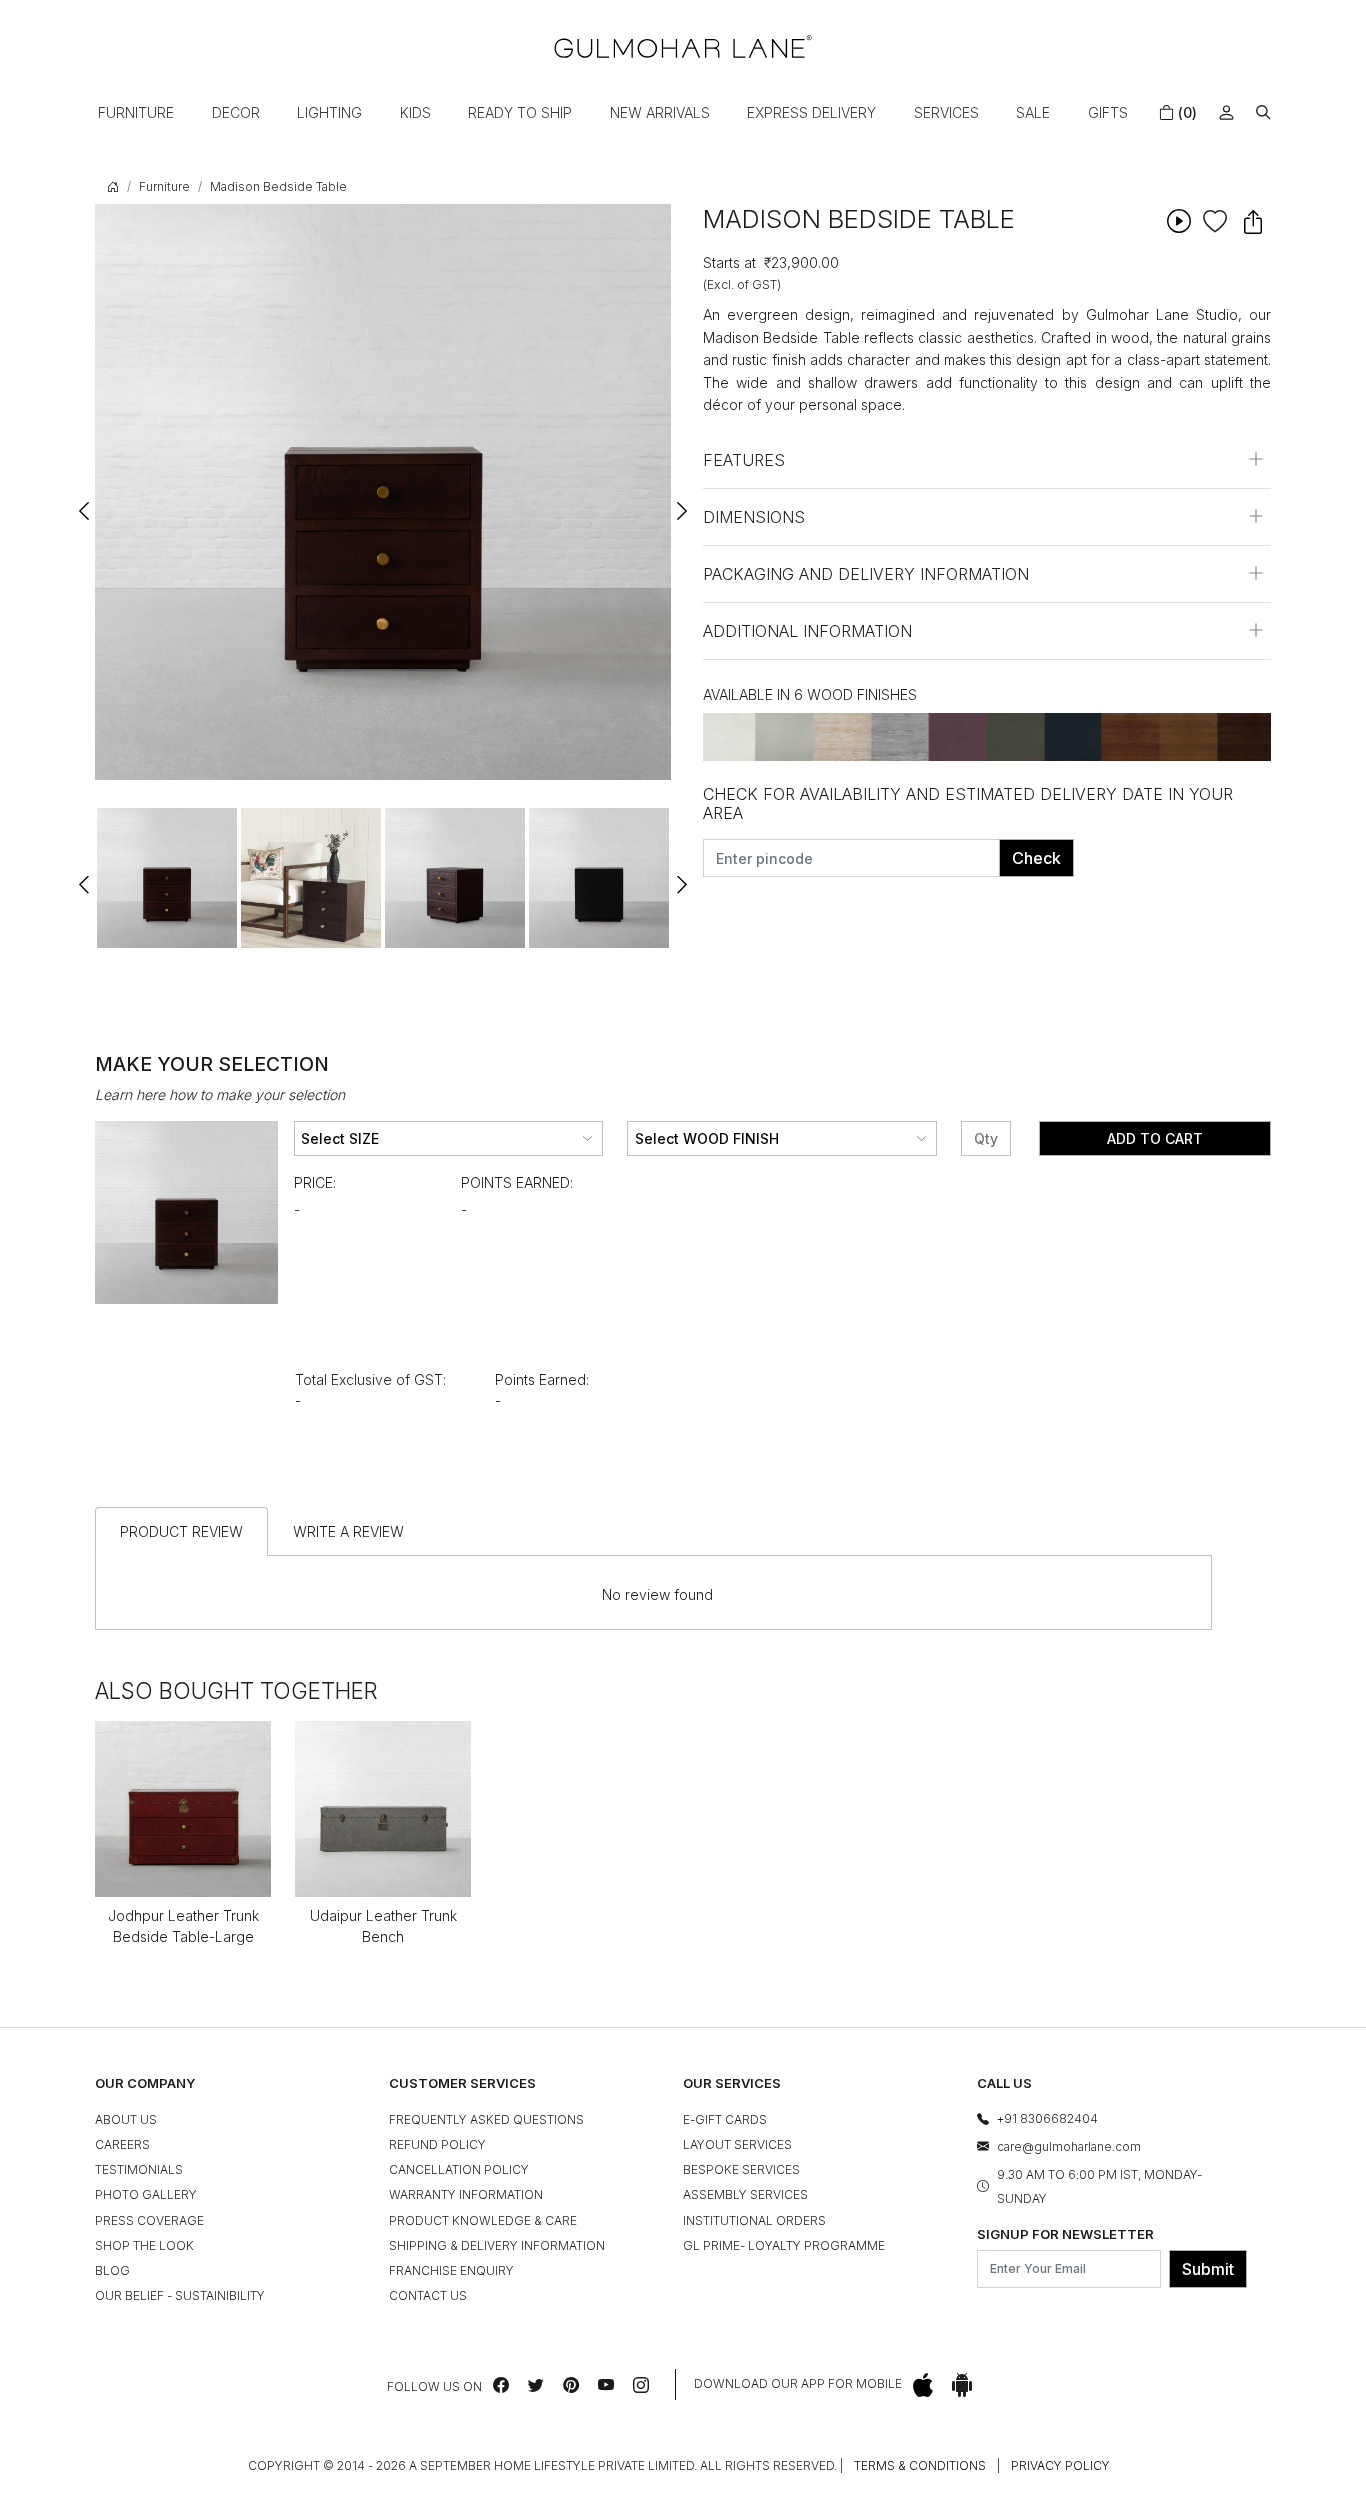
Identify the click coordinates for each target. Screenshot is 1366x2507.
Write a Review (348, 1531)
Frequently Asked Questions (486, 2119)
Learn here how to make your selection (220, 1094)
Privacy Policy (1060, 2465)
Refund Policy (437, 2144)
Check (1036, 858)
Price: (315, 1182)
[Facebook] (501, 2385)
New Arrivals (660, 112)
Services (946, 112)
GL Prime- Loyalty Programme (784, 2245)
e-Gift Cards (725, 2119)
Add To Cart (1155, 1138)
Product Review (181, 1531)
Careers (122, 2144)
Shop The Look (144, 2245)
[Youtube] (606, 2385)
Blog (112, 2270)
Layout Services (737, 2144)
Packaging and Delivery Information (866, 574)
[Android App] (962, 2384)
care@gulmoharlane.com (1069, 2146)
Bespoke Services (741, 2169)
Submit (1208, 2269)
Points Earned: (517, 1182)
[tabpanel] (167, 878)
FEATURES (744, 460)
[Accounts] (1226, 112)
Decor (236, 112)
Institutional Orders (754, 2220)
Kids (415, 112)
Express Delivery (811, 112)
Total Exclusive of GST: (370, 1379)
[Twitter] (536, 2385)
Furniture (136, 112)
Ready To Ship (520, 112)
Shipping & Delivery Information (497, 2245)
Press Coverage (149, 2220)
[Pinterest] (571, 2385)
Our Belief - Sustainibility (180, 2295)
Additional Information (807, 631)
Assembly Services (745, 2194)
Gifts (1108, 112)
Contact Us (428, 2295)
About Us (126, 2119)
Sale (1033, 112)
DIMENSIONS (754, 517)
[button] (1263, 112)
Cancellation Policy (459, 2169)
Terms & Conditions (920, 2465)
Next (681, 502)
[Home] (683, 46)
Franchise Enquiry (451, 2270)
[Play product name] (1178, 220)
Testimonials (139, 2169)
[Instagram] (641, 2385)
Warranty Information (466, 2194)
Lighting (329, 112)
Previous (85, 502)
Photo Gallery (146, 2194)
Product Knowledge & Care (483, 2220)
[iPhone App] (923, 2384)
